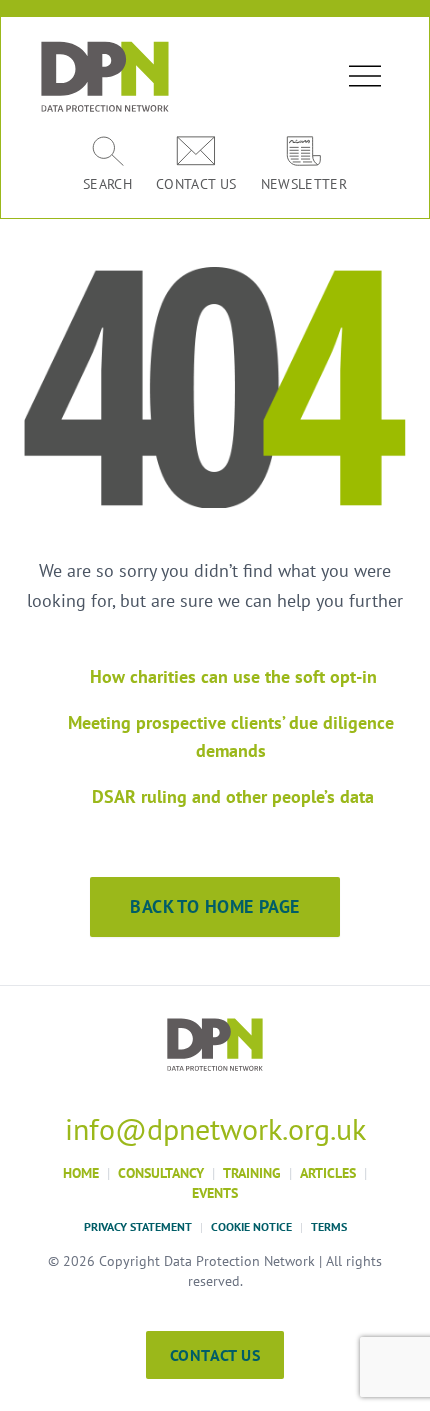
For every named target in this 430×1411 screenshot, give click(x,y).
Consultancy (161, 1173)
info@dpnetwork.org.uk (215, 1129)
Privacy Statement (138, 1226)
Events (215, 1193)
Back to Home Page (215, 906)
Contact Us (215, 1355)
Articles (328, 1173)
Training (252, 1173)
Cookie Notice (251, 1226)
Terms (329, 1226)
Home (81, 1173)
